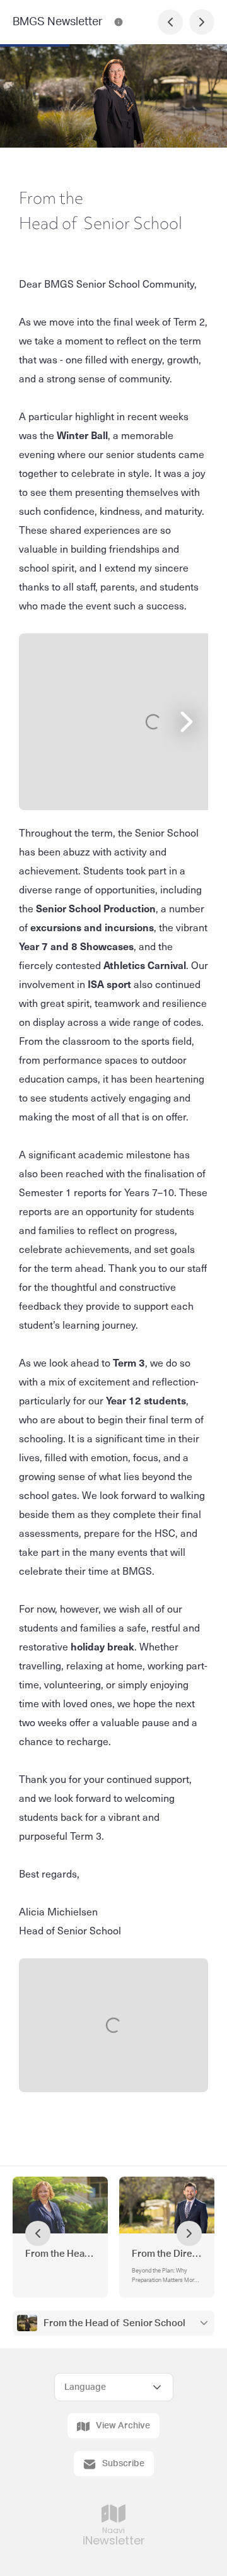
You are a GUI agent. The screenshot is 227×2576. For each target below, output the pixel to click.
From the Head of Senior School (114, 2323)
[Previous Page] (170, 22)
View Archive (123, 2426)
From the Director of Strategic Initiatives (167, 2254)
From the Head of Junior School (60, 2254)
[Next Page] (202, 22)
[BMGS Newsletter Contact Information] (119, 22)
